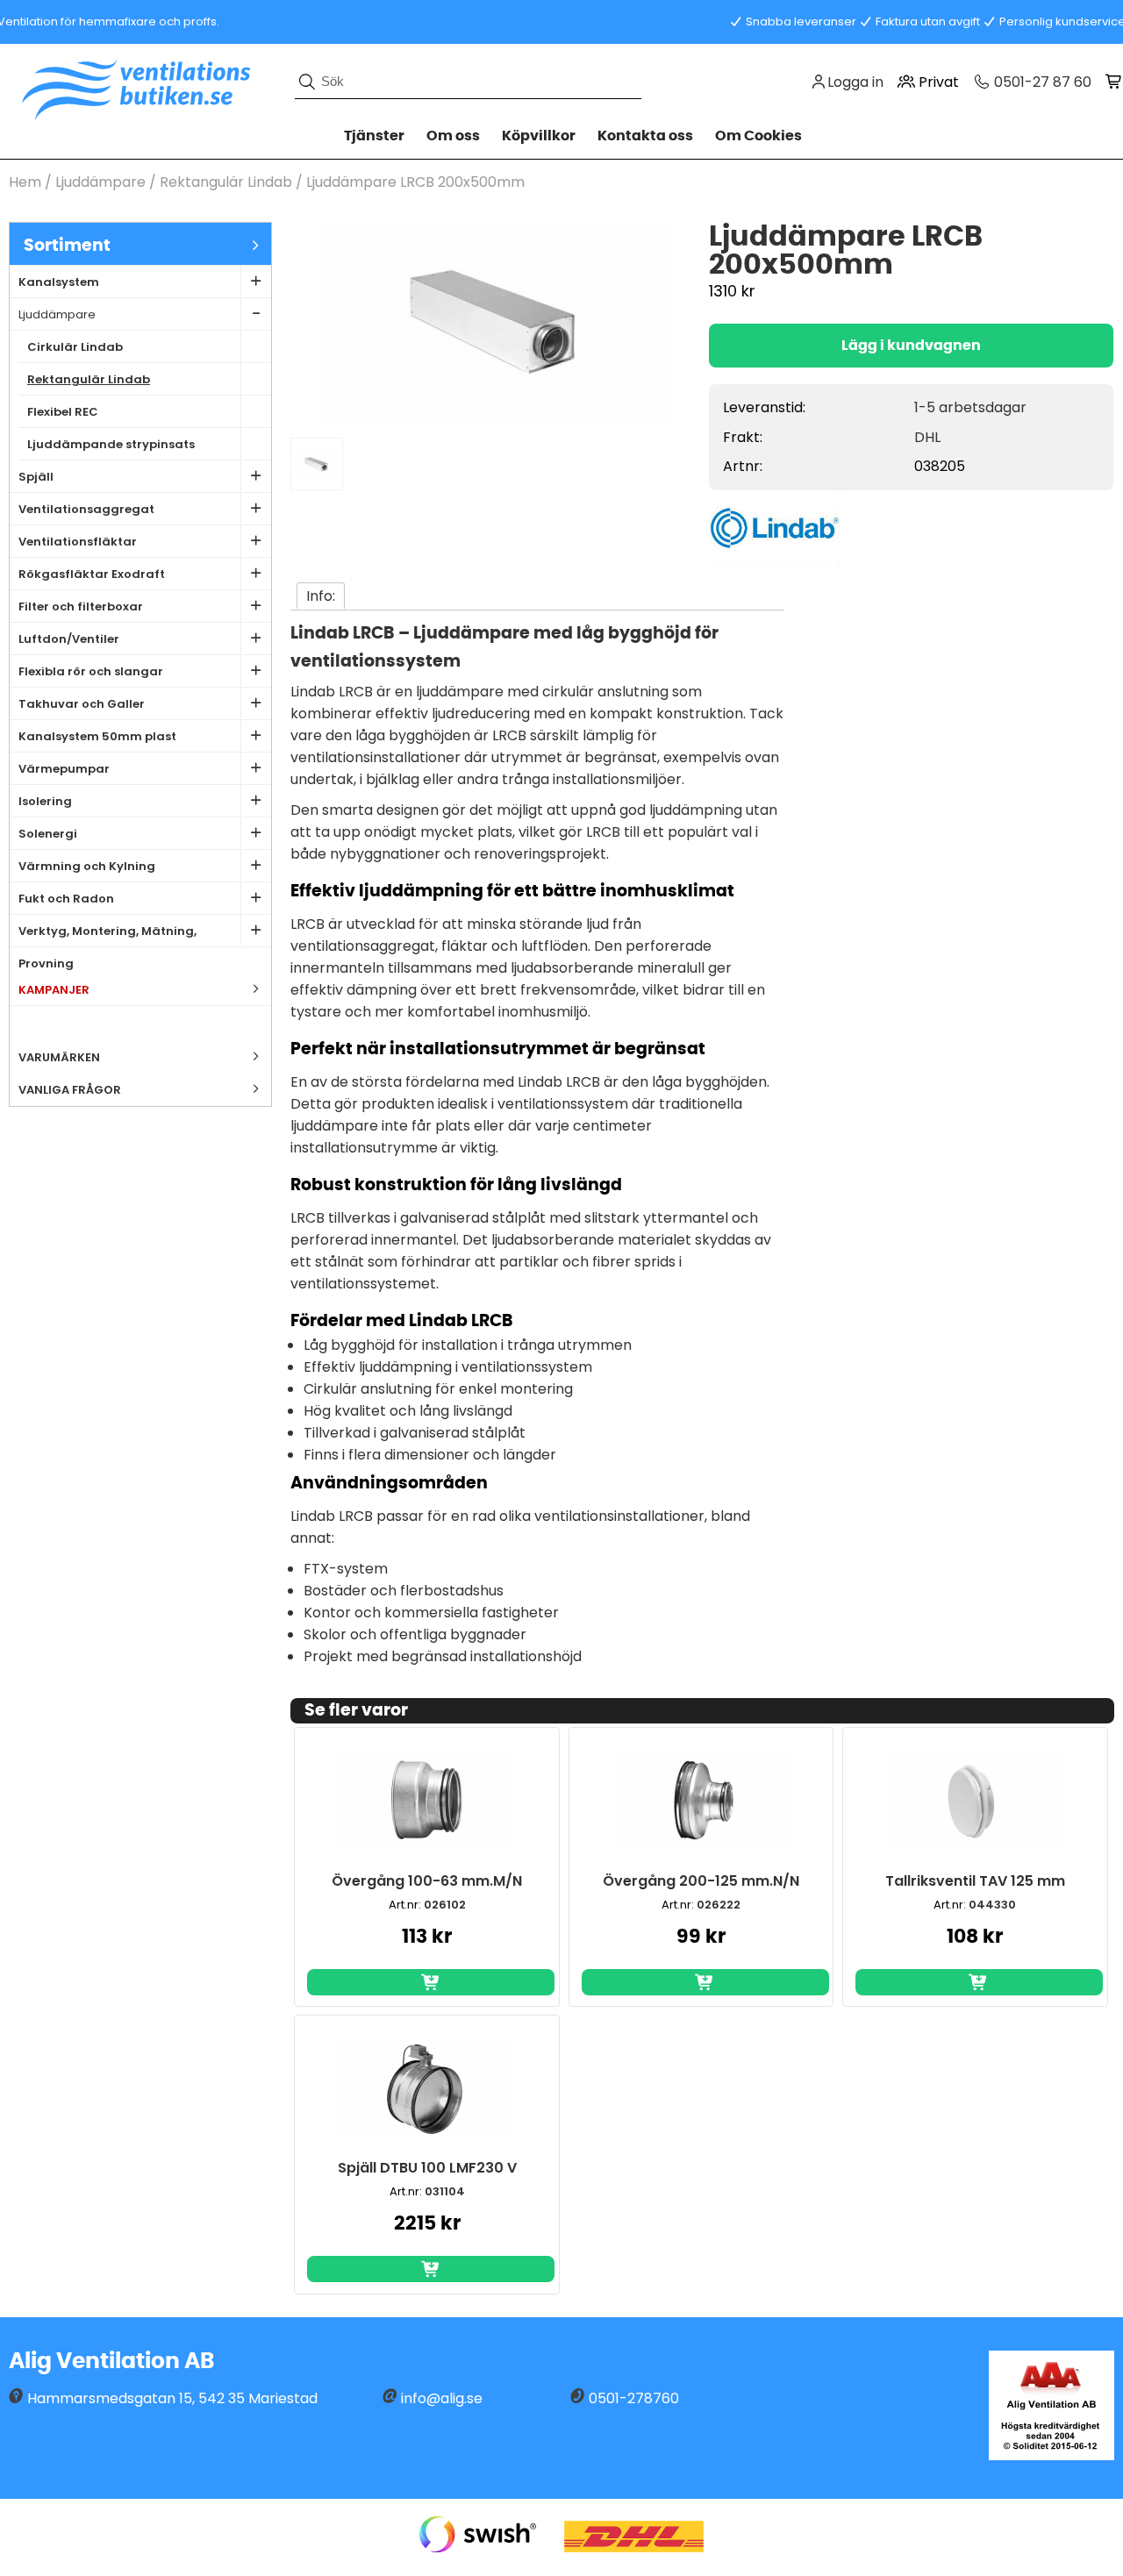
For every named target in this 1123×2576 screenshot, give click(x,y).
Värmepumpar (64, 769)
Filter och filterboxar (81, 607)
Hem (25, 182)
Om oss (453, 136)
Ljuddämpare (100, 182)
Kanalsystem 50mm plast (97, 736)
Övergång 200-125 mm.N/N (701, 1881)
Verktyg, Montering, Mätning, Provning (107, 935)
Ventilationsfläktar (78, 542)
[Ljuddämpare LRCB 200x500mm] (493, 418)
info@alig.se (442, 2398)
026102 (445, 1905)
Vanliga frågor (70, 1090)
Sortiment (67, 246)
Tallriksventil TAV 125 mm (975, 1881)
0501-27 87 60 (1041, 82)
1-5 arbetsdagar (970, 407)
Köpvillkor (539, 136)
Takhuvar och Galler (82, 704)
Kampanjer (54, 990)
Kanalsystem (59, 282)
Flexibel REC (63, 412)
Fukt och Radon (66, 899)
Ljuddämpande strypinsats (111, 444)
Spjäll (36, 477)
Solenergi (48, 834)
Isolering (45, 801)
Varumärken (59, 1057)
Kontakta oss (645, 136)
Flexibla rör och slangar (91, 671)
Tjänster (374, 136)
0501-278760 (634, 2398)
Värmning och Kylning (87, 866)
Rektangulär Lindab (226, 182)
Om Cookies (758, 136)
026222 (719, 1905)
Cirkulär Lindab (75, 347)
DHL (927, 437)
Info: (321, 596)
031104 (445, 2191)
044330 (992, 1905)
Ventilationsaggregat (86, 509)
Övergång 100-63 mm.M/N (427, 1881)
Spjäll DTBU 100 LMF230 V (427, 2168)
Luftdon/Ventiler (69, 639)
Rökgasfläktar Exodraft (92, 574)
